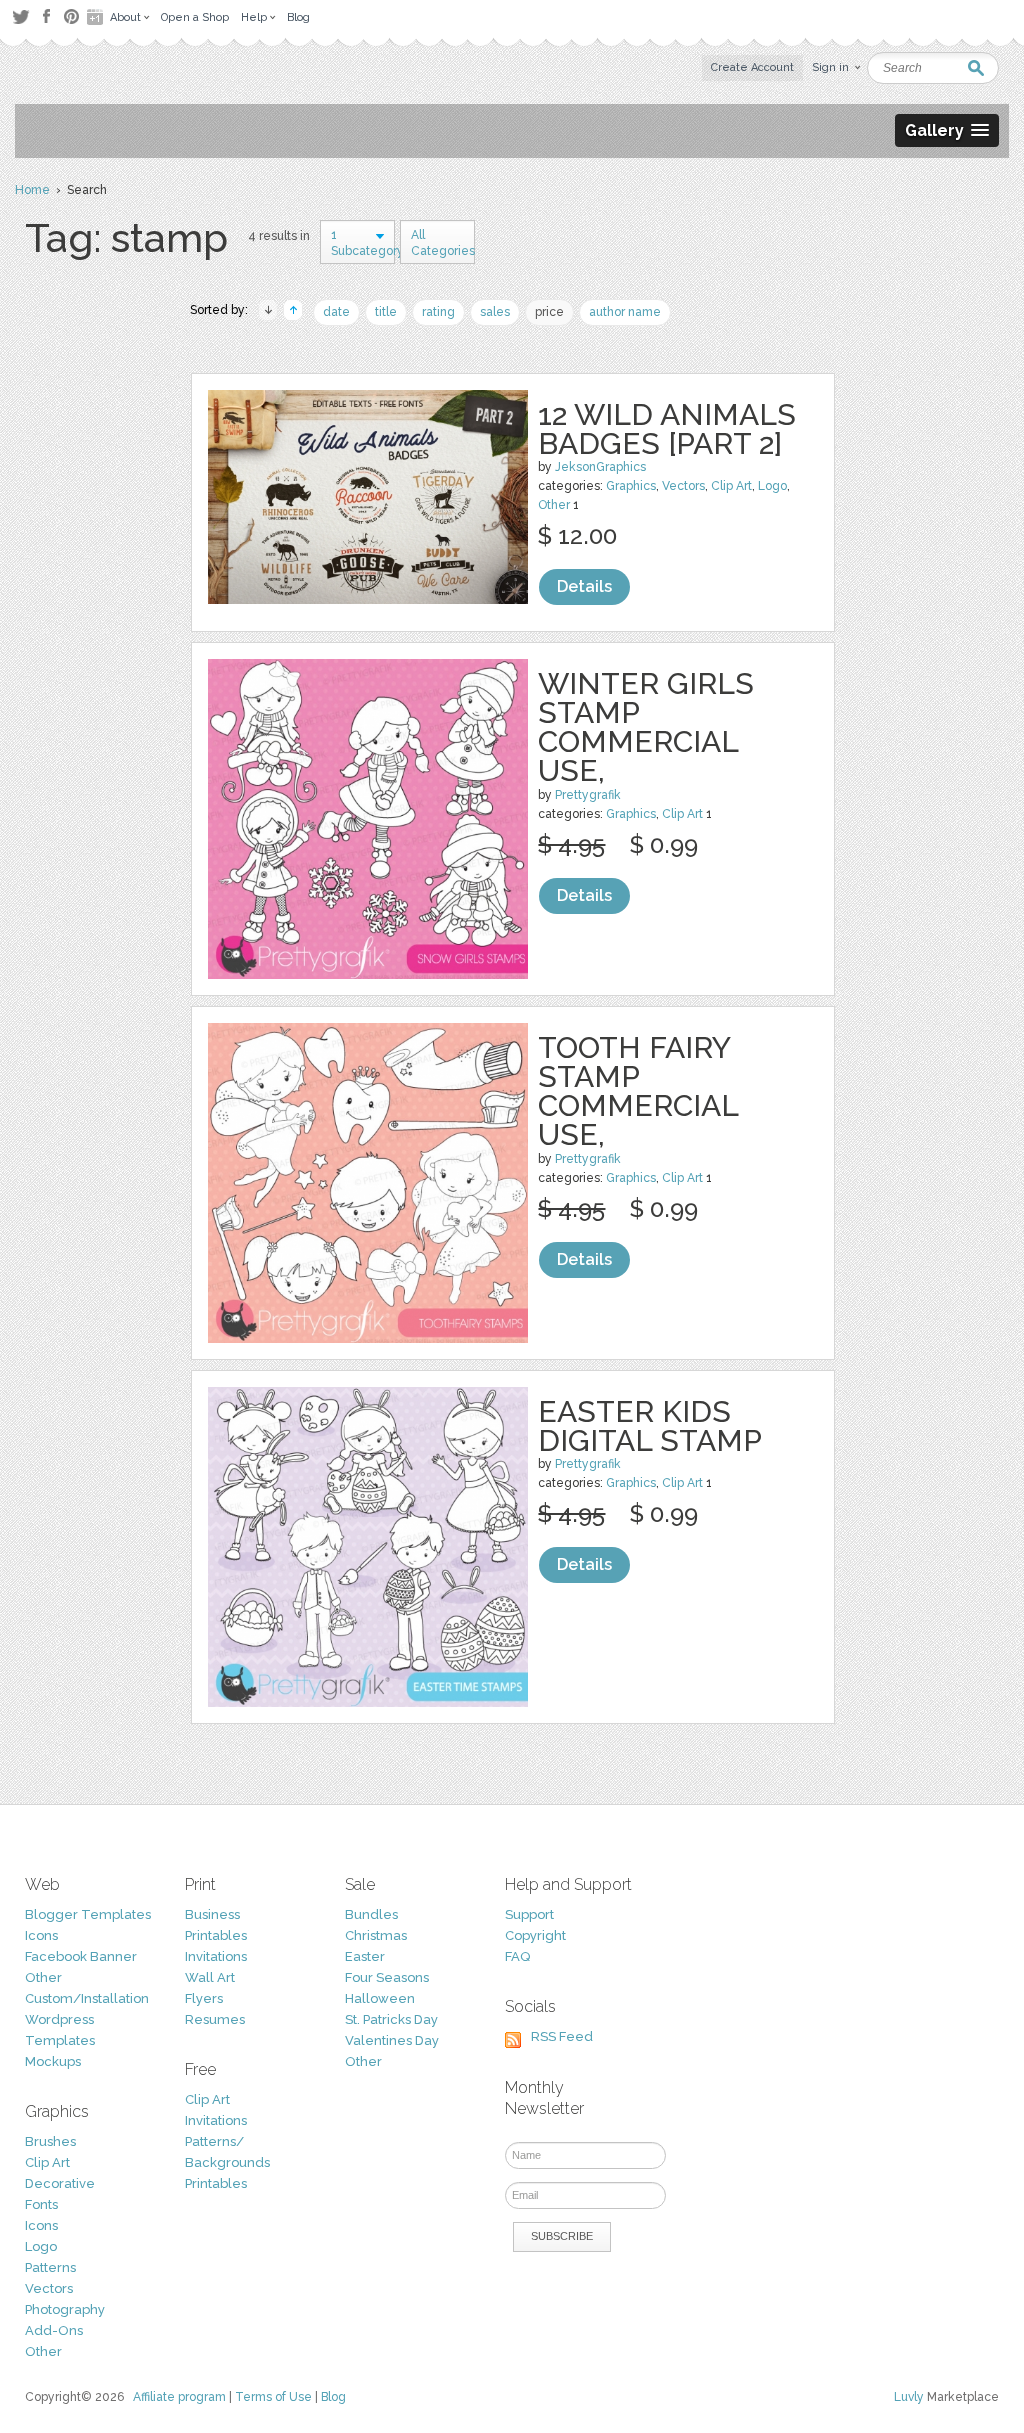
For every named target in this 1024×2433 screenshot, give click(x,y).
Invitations (216, 1956)
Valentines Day (392, 2040)
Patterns (50, 2267)
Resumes (215, 2019)
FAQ (517, 1956)
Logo (772, 486)
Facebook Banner (81, 1956)
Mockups (53, 2061)
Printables (216, 1935)
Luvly (909, 2397)
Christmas (376, 1935)
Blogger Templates (88, 1914)
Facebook (46, 17)
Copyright (535, 1935)
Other (554, 505)
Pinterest (71, 16)
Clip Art (731, 486)
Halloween (380, 1998)
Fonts (41, 2204)
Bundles (371, 1914)
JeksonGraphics (600, 467)
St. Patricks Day (391, 2019)
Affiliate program (179, 2397)
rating (438, 312)
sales (495, 312)
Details (584, 586)
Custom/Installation (87, 1998)
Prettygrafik (588, 795)
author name (625, 312)
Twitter (20, 16)
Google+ (97, 17)
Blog (333, 2397)
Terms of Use (273, 2397)
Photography (65, 2309)
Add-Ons (54, 2330)
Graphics (631, 486)
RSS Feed (562, 2036)
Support (529, 1914)
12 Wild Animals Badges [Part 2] (667, 429)
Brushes (50, 2141)
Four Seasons (387, 1977)
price (549, 312)
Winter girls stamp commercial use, (646, 727)
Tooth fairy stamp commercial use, (638, 1091)
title (386, 312)
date (336, 312)
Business (212, 1914)
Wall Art (210, 1977)
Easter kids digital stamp (650, 1426)
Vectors (683, 486)
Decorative (60, 2183)
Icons (41, 1935)
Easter (365, 1956)
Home (32, 190)
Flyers (204, 1998)
